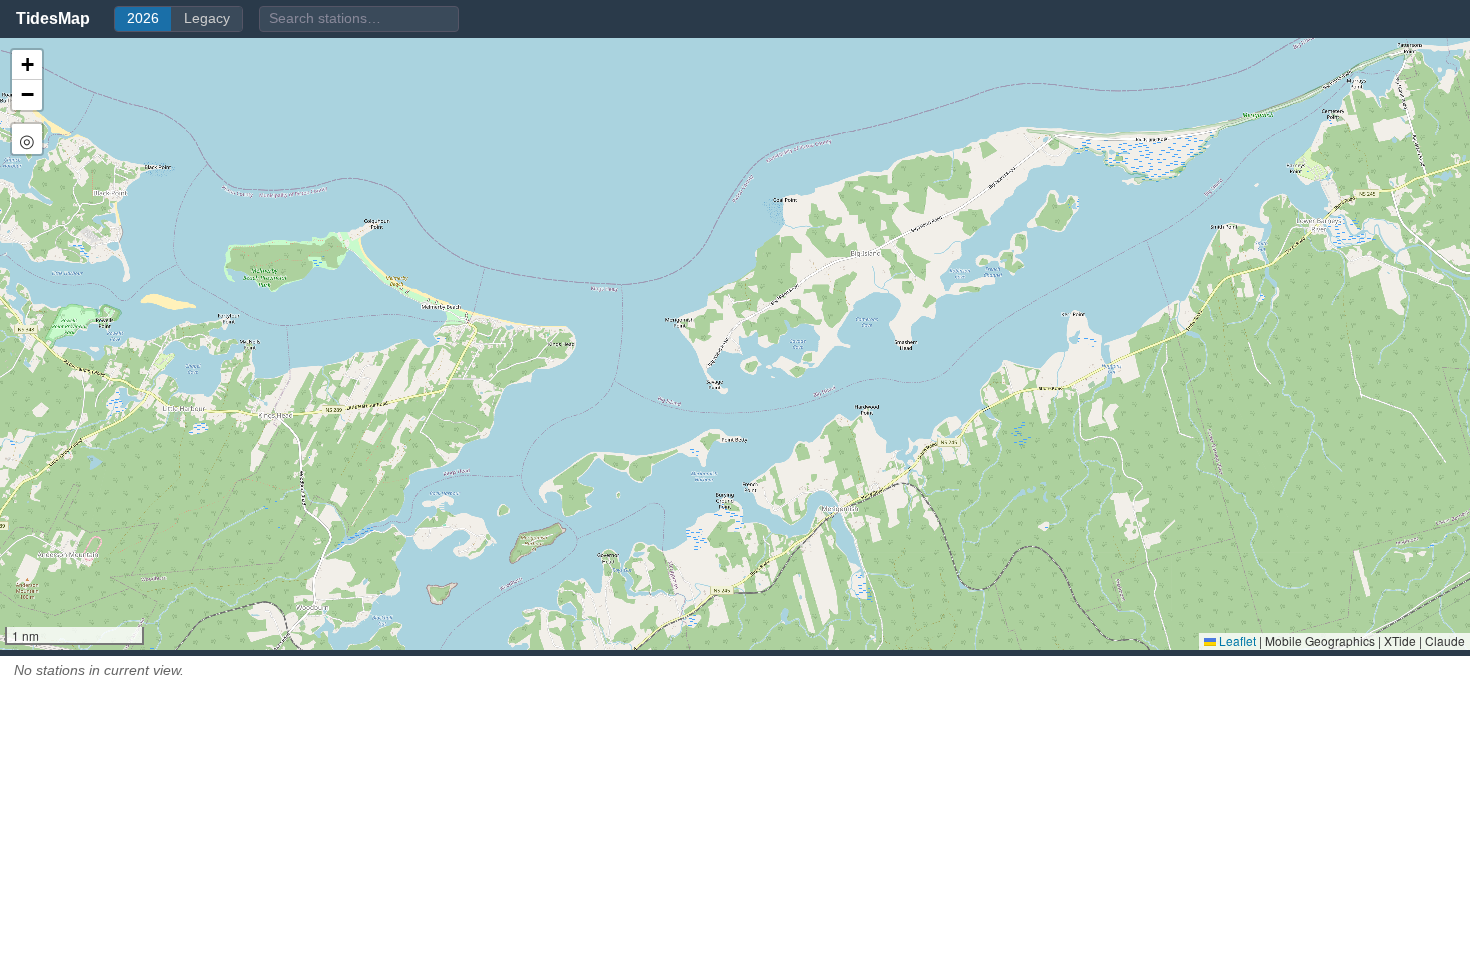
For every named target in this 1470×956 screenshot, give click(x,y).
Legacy (207, 18)
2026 (143, 18)
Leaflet (1236, 640)
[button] (27, 65)
